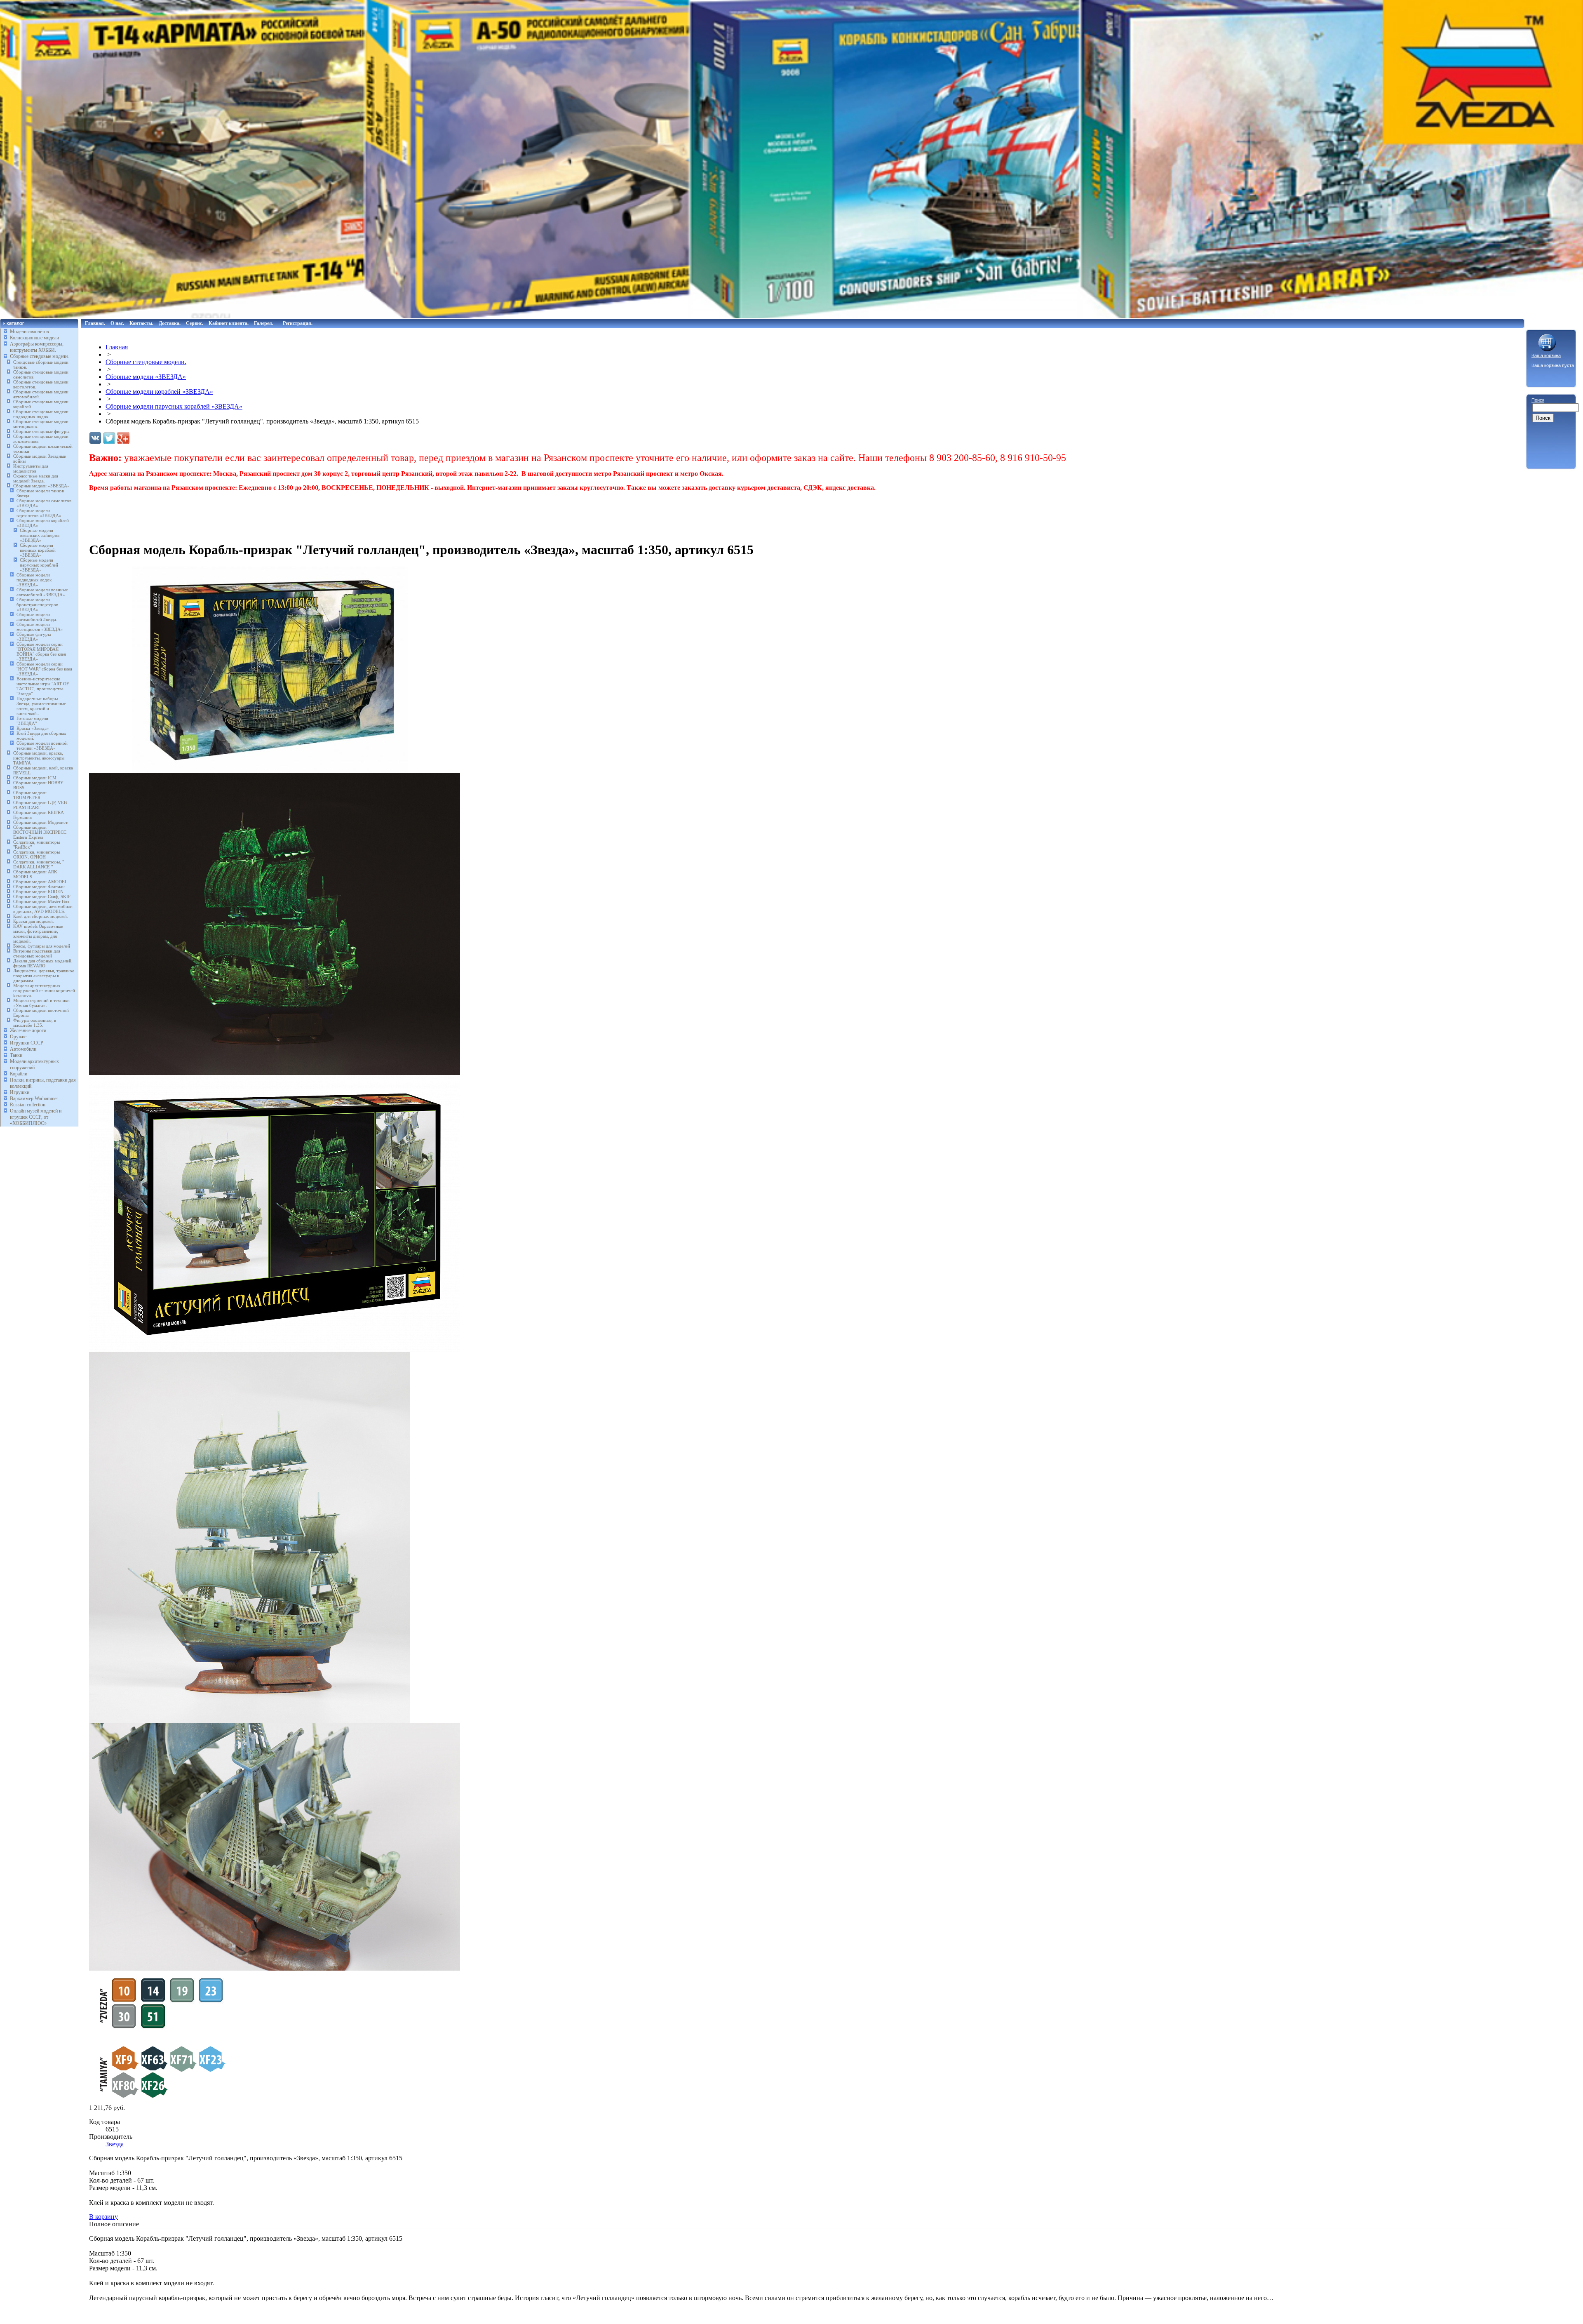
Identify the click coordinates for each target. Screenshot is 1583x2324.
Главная (117, 347)
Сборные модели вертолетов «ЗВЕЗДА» (39, 513)
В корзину (103, 2217)
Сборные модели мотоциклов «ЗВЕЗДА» (40, 627)
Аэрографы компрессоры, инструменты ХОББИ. (37, 347)
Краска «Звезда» (33, 728)
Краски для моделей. (34, 921)
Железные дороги (28, 1030)
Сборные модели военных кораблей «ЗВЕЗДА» (38, 550)
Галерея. (264, 323)
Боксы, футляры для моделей (42, 946)
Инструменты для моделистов (31, 468)
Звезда (115, 2144)
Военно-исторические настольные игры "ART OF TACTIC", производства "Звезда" (43, 686)
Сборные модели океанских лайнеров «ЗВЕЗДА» (40, 535)
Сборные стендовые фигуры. (42, 431)
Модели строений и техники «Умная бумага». (41, 1003)
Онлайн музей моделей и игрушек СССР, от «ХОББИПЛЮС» (36, 1117)
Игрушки (20, 1092)
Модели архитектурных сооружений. (34, 1064)
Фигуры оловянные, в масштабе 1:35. (35, 1023)
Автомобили (23, 1049)
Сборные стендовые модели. (39, 356)
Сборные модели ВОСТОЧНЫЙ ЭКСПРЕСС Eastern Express (40, 832)
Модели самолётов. (30, 332)
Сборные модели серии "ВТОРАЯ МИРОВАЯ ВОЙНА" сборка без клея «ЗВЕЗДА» (41, 652)
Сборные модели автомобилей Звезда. (37, 617)
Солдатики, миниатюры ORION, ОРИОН (36, 854)
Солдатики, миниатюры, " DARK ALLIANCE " (39, 864)
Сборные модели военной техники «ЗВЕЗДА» (42, 746)
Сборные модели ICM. (35, 778)
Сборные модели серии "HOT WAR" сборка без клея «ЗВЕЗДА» (44, 669)
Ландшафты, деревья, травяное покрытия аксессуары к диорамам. (44, 976)
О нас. (117, 323)
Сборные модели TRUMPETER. (30, 795)
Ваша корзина (1546, 355)
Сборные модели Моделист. (41, 822)
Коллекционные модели (34, 338)
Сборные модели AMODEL (40, 882)
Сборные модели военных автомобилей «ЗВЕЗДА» (42, 592)
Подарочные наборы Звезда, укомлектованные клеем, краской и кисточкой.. (41, 706)
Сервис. (195, 323)
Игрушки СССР (27, 1043)
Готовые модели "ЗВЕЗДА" (32, 721)
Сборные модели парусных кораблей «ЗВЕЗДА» (39, 565)
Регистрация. (298, 323)
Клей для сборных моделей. (41, 916)
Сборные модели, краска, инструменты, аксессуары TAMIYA (39, 758)
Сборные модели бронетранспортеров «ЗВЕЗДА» (37, 605)
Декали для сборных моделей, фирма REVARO (43, 963)
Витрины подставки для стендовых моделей (37, 953)
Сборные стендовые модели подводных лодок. (41, 414)
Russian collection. (28, 1105)
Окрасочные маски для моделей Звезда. (36, 478)
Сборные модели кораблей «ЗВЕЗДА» (159, 392)
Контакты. (141, 323)
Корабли (19, 1074)
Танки (16, 1055)
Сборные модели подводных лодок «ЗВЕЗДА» (34, 580)
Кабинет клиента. (229, 323)
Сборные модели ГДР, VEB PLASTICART (40, 805)
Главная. (95, 323)
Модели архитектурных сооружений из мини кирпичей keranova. (44, 990)
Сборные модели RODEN (38, 891)
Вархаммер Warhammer (34, 1098)
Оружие (18, 1037)
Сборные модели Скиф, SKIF (42, 896)
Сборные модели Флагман (39, 887)
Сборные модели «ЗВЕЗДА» (41, 486)
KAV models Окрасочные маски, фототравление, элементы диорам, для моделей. (38, 934)
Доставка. (170, 323)
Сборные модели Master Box (41, 901)
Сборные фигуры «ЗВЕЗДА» (34, 637)
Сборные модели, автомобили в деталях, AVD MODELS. (43, 909)
